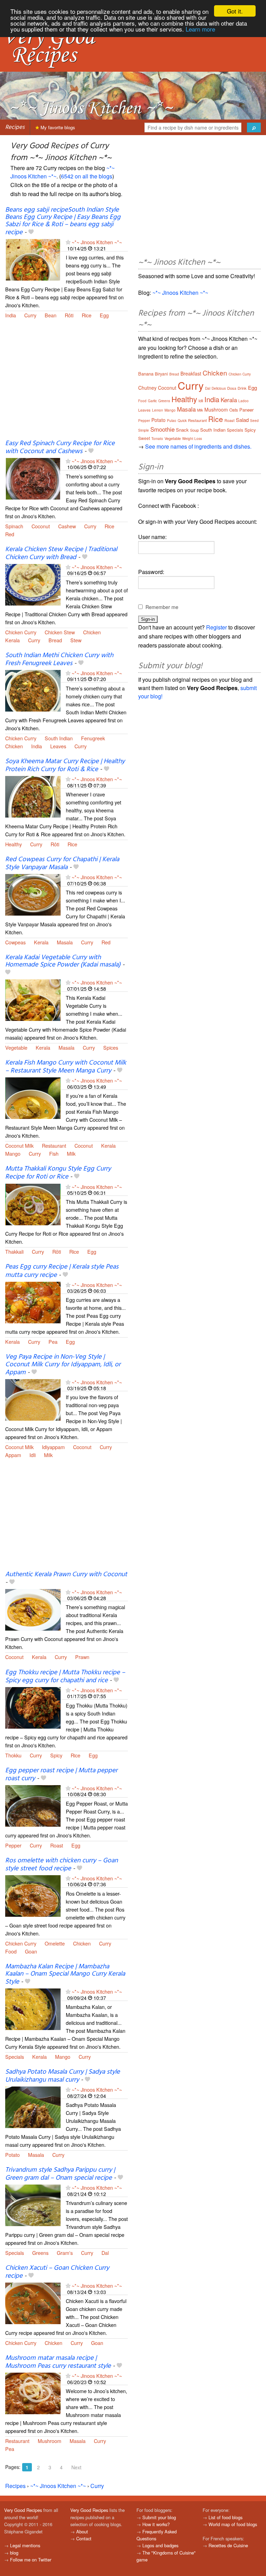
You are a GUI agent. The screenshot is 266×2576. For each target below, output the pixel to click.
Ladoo (243, 401)
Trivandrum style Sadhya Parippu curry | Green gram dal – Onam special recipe (60, 2174)
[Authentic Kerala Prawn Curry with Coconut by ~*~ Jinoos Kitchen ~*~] (33, 1609)
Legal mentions (25, 2545)
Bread (55, 640)
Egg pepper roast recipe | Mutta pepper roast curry (61, 1775)
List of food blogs (225, 2517)
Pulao (172, 421)
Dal (105, 2253)
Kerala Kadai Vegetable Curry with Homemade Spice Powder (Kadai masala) (63, 961)
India (11, 315)
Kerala (12, 640)
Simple (144, 430)
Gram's (65, 2253)
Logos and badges (160, 2545)
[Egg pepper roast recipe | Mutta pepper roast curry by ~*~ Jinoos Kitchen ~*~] (33, 1805)
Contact (84, 2538)
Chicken (92, 632)
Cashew (67, 526)
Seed (254, 421)
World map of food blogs (233, 2524)
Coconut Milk (19, 1145)
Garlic (152, 401)
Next (76, 2467)
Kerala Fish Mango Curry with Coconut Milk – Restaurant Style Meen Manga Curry (66, 1067)
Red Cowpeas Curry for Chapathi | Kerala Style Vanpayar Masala (62, 863)
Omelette (55, 1943)
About (82, 2531)
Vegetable (16, 1047)
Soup (194, 430)
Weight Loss (192, 439)
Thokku (13, 1755)
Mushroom (50, 2441)
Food (11, 1951)
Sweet (144, 438)
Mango (13, 1153)
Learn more (200, 29)
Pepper (13, 1845)
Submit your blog (159, 2517)
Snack (182, 430)
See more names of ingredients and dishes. (198, 446)
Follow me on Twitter (31, 2560)
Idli (33, 1455)
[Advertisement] (66, 383)
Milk (71, 1153)
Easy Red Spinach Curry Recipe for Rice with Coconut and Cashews (60, 447)
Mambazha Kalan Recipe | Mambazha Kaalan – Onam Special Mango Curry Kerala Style (65, 1974)
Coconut (41, 526)
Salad (242, 420)
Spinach (14, 526)
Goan (31, 1951)
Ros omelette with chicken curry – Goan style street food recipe (61, 1865)
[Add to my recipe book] (31, 232)
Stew (76, 640)
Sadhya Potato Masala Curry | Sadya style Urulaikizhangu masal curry (63, 2076)
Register (216, 627)
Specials (15, 2057)
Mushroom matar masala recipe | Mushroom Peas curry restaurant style (58, 2362)
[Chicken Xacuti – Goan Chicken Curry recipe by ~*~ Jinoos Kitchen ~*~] (33, 2303)
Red (10, 534)
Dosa (232, 388)
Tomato (157, 439)
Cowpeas (15, 942)
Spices (111, 1047)
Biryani (161, 374)
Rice (87, 315)
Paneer (246, 410)
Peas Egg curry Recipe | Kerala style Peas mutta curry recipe (62, 1271)
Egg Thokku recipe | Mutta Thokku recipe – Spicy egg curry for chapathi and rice (65, 1677)
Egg (104, 315)
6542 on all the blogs (87, 176)
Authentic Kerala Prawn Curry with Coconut (66, 1574)
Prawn (82, 1657)
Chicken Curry (21, 632)
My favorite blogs (57, 127)
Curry (30, 315)
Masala (65, 942)
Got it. (235, 11)
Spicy (56, 1755)
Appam (13, 1455)
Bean (51, 315)
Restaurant (54, 1145)
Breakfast (191, 373)
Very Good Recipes (23, 2510)
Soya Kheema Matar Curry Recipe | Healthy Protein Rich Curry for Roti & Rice (65, 765)
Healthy (14, 844)
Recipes (15, 127)
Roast (57, 1845)
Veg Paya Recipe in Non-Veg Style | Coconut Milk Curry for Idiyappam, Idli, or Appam (63, 1365)
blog (14, 2553)
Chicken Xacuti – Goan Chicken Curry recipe (57, 2272)
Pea (53, 1342)
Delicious (219, 388)
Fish (54, 1153)
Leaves (58, 746)
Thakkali (14, 1251)
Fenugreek (93, 738)
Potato (12, 2155)
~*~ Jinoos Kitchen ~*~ (97, 242)
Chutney (147, 388)
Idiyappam (53, 1447)
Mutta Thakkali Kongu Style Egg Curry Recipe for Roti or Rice (58, 1173)
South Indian (59, 738)
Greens (40, 2253)
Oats (234, 410)
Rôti (69, 315)
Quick (182, 421)
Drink (242, 388)
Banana (146, 374)
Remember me (162, 607)
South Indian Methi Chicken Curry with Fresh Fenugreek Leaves (59, 659)
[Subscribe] (68, 242)
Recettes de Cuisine (228, 2545)
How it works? (156, 2524)
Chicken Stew (60, 632)
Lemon (158, 410)
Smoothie (162, 429)
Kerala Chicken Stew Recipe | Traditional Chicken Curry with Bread (61, 553)
